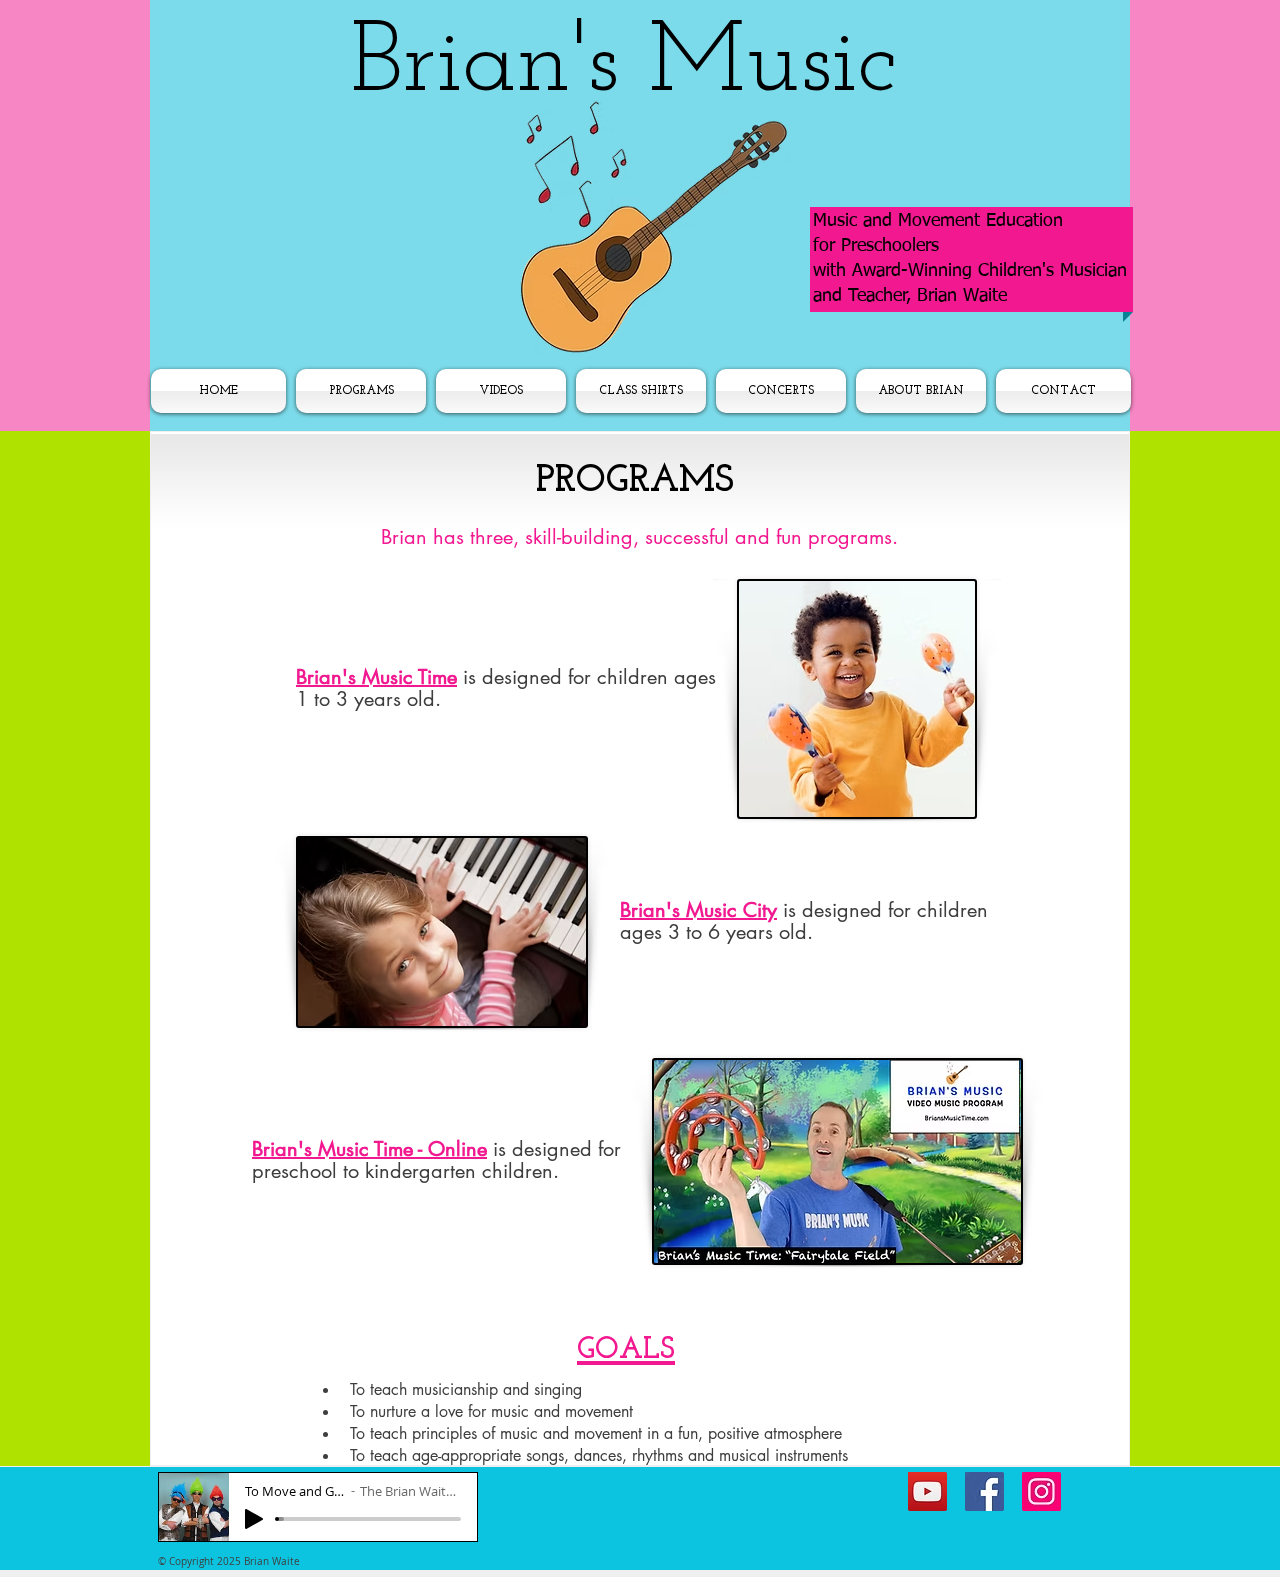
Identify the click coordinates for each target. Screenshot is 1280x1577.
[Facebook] (984, 1491)
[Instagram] (1041, 1491)
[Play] (254, 1519)
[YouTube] (927, 1491)
